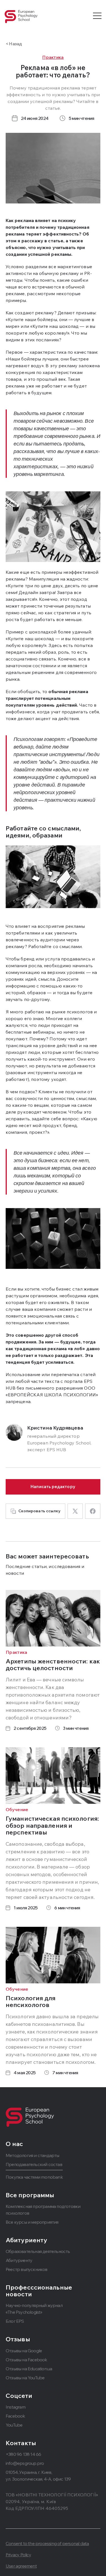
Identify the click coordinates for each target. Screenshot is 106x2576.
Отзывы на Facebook (26, 2360)
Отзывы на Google (24, 2351)
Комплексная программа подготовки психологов (43, 2210)
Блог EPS (15, 2321)
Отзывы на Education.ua (29, 2369)
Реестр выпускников (27, 2269)
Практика (53, 57)
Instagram (16, 2407)
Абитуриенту (19, 2260)
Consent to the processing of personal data (47, 2543)
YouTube (14, 2425)
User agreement (21, 2566)
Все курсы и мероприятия (32, 2222)
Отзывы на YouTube (25, 2378)
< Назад (14, 44)
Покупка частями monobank (34, 2177)
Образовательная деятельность (38, 2251)
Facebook (15, 2416)
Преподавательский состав (34, 2164)
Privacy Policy (18, 2555)
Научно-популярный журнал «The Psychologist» (34, 2309)
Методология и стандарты (33, 2155)
